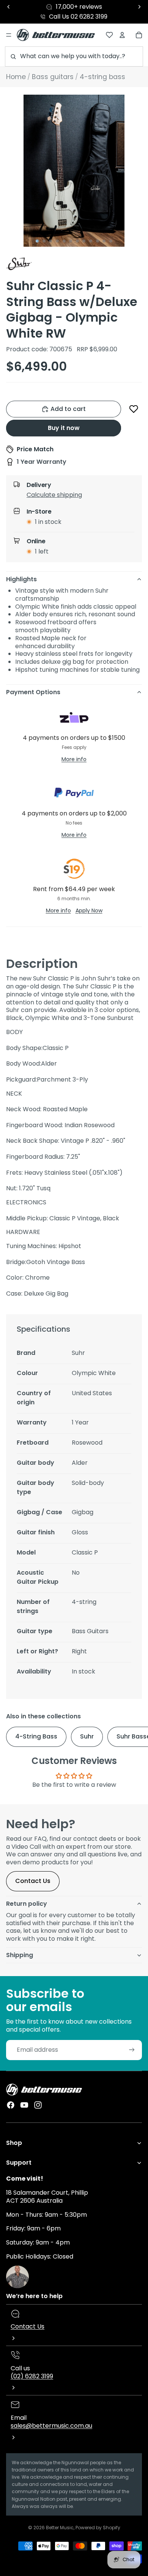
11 (104, 241)
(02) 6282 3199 (32, 2376)
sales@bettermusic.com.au (51, 2426)
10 (98, 241)
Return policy (27, 1904)
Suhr (87, 1736)
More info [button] (74, 759)
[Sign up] (132, 2050)
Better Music (60, 2528)
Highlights (21, 579)
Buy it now (64, 428)
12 (111, 241)
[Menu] (9, 35)
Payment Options (33, 692)
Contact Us (33, 1881)
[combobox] (74, 56)
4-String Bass (36, 1736)
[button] (134, 409)
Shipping (20, 1955)
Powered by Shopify (98, 2528)
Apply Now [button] (89, 910)
